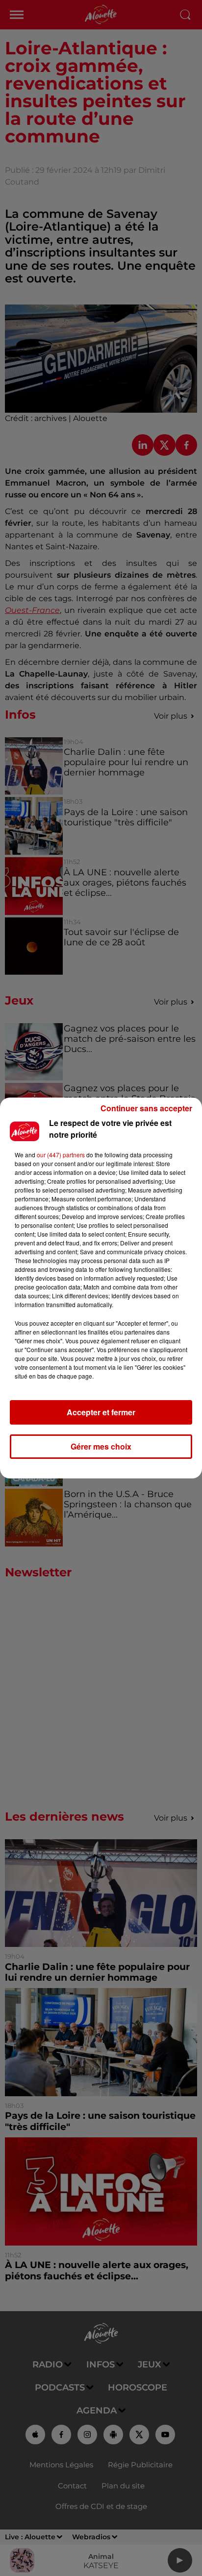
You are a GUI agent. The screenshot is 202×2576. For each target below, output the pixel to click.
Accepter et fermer (101, 1412)
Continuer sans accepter (146, 1108)
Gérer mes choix (101, 1446)
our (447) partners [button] (61, 1155)
